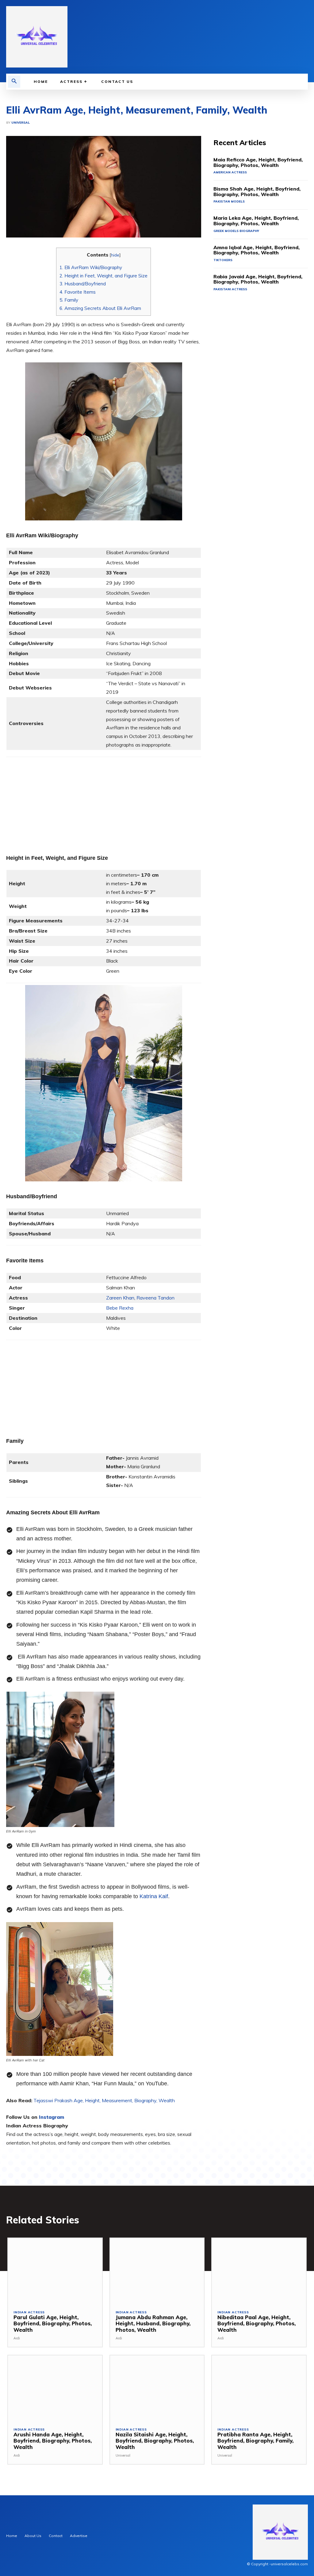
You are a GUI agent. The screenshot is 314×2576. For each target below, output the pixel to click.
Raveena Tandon (155, 1298)
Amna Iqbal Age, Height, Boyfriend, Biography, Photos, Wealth (257, 250)
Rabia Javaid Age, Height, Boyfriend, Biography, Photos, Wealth (258, 279)
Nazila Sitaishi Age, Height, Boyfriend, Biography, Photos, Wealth (155, 2441)
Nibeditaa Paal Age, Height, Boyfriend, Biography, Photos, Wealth (257, 2323)
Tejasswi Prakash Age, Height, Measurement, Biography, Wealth (104, 2100)
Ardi (17, 2338)
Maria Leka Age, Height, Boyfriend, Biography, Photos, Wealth (256, 221)
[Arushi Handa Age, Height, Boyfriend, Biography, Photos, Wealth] (55, 2388)
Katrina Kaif (154, 1896)
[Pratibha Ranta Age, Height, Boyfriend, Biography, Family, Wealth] (259, 2388)
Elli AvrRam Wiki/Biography (91, 267)
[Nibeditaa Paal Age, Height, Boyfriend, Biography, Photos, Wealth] (259, 2271)
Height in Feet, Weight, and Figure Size (103, 276)
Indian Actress (29, 2312)
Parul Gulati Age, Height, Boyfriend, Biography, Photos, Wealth (53, 2323)
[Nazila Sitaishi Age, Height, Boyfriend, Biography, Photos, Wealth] (157, 2388)
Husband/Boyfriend (83, 284)
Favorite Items (78, 292)
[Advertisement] (104, 800)
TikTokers (223, 260)
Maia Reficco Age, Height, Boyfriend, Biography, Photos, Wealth (258, 162)
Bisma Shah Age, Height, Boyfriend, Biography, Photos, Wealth (257, 191)
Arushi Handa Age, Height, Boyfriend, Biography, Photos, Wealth (53, 2441)
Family (69, 300)
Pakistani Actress (230, 289)
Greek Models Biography (236, 231)
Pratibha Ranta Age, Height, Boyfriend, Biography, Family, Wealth (255, 2441)
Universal (21, 123)
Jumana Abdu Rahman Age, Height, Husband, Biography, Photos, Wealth (153, 2323)
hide (115, 255)
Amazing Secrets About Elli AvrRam (100, 308)
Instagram (52, 2117)
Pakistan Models (229, 201)
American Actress (230, 172)
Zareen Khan (120, 1298)
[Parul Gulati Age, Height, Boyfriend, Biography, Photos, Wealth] (55, 2271)
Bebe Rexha (120, 1308)
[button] (14, 82)
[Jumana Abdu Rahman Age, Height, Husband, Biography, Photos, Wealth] (157, 2271)
